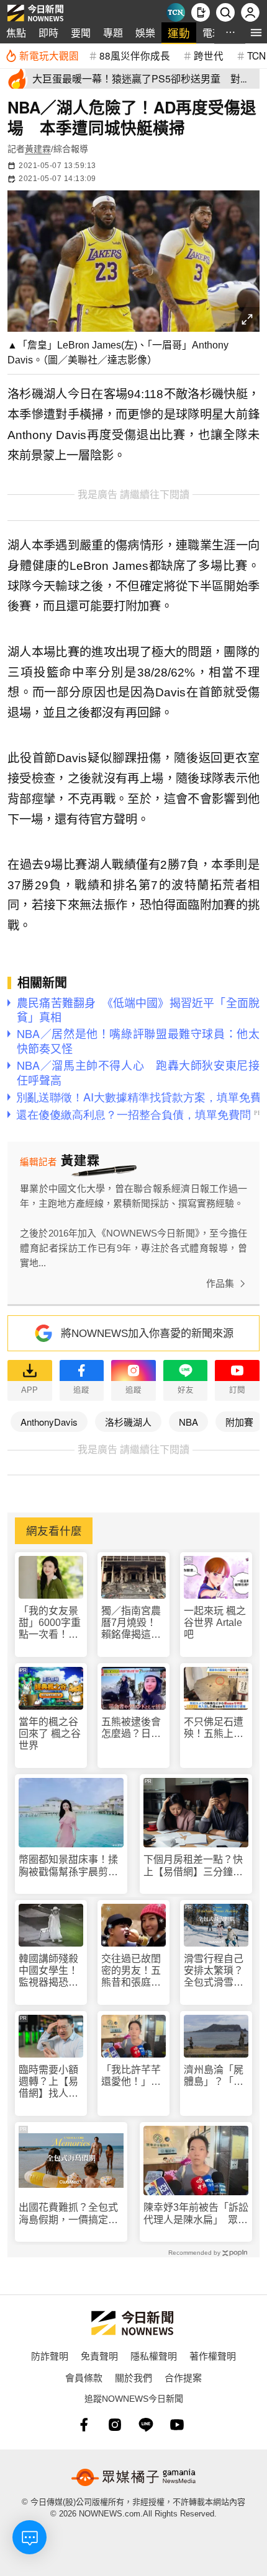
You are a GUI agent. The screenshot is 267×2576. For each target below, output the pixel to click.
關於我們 (133, 2377)
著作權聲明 (213, 2356)
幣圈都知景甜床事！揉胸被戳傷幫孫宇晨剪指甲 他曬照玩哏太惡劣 (68, 1866)
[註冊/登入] (250, 12)
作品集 (220, 1283)
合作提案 (183, 2377)
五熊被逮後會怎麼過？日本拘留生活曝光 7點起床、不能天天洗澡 (133, 1728)
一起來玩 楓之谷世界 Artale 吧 (215, 1623)
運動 (179, 33)
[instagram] (115, 2425)
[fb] (84, 2425)
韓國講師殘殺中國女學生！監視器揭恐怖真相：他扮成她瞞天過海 (48, 1971)
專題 (113, 33)
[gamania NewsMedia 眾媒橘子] (133, 2477)
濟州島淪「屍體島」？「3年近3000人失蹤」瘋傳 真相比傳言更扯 (215, 2076)
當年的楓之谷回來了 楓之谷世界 (50, 1734)
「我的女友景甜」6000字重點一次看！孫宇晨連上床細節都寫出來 (50, 1623)
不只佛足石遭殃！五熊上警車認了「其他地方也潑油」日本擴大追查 (214, 1728)
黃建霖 (38, 149)
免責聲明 (99, 2356)
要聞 (81, 33)
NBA (188, 1422)
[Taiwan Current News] (176, 12)
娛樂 (145, 33)
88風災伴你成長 (135, 55)
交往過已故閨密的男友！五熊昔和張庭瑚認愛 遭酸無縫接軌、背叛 (131, 1971)
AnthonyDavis (49, 1422)
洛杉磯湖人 (128, 1422)
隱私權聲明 (154, 2356)
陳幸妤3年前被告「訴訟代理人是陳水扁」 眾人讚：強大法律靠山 (196, 2214)
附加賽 (239, 1422)
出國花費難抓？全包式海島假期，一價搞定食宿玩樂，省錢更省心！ (68, 2214)
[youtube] (177, 2425)
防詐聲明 (50, 2356)
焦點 (16, 33)
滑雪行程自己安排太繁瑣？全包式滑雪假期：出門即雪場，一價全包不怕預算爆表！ (214, 1971)
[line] (146, 2425)
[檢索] (225, 12)
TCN (256, 55)
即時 (48, 33)
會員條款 (84, 2377)
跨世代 (209, 55)
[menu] (256, 33)
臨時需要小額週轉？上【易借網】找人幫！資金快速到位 (48, 2082)
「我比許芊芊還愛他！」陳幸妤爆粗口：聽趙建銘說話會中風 (131, 2076)
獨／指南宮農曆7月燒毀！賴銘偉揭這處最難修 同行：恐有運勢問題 (132, 1623)
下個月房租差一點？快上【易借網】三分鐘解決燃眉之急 (193, 1866)
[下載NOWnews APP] (201, 12)
